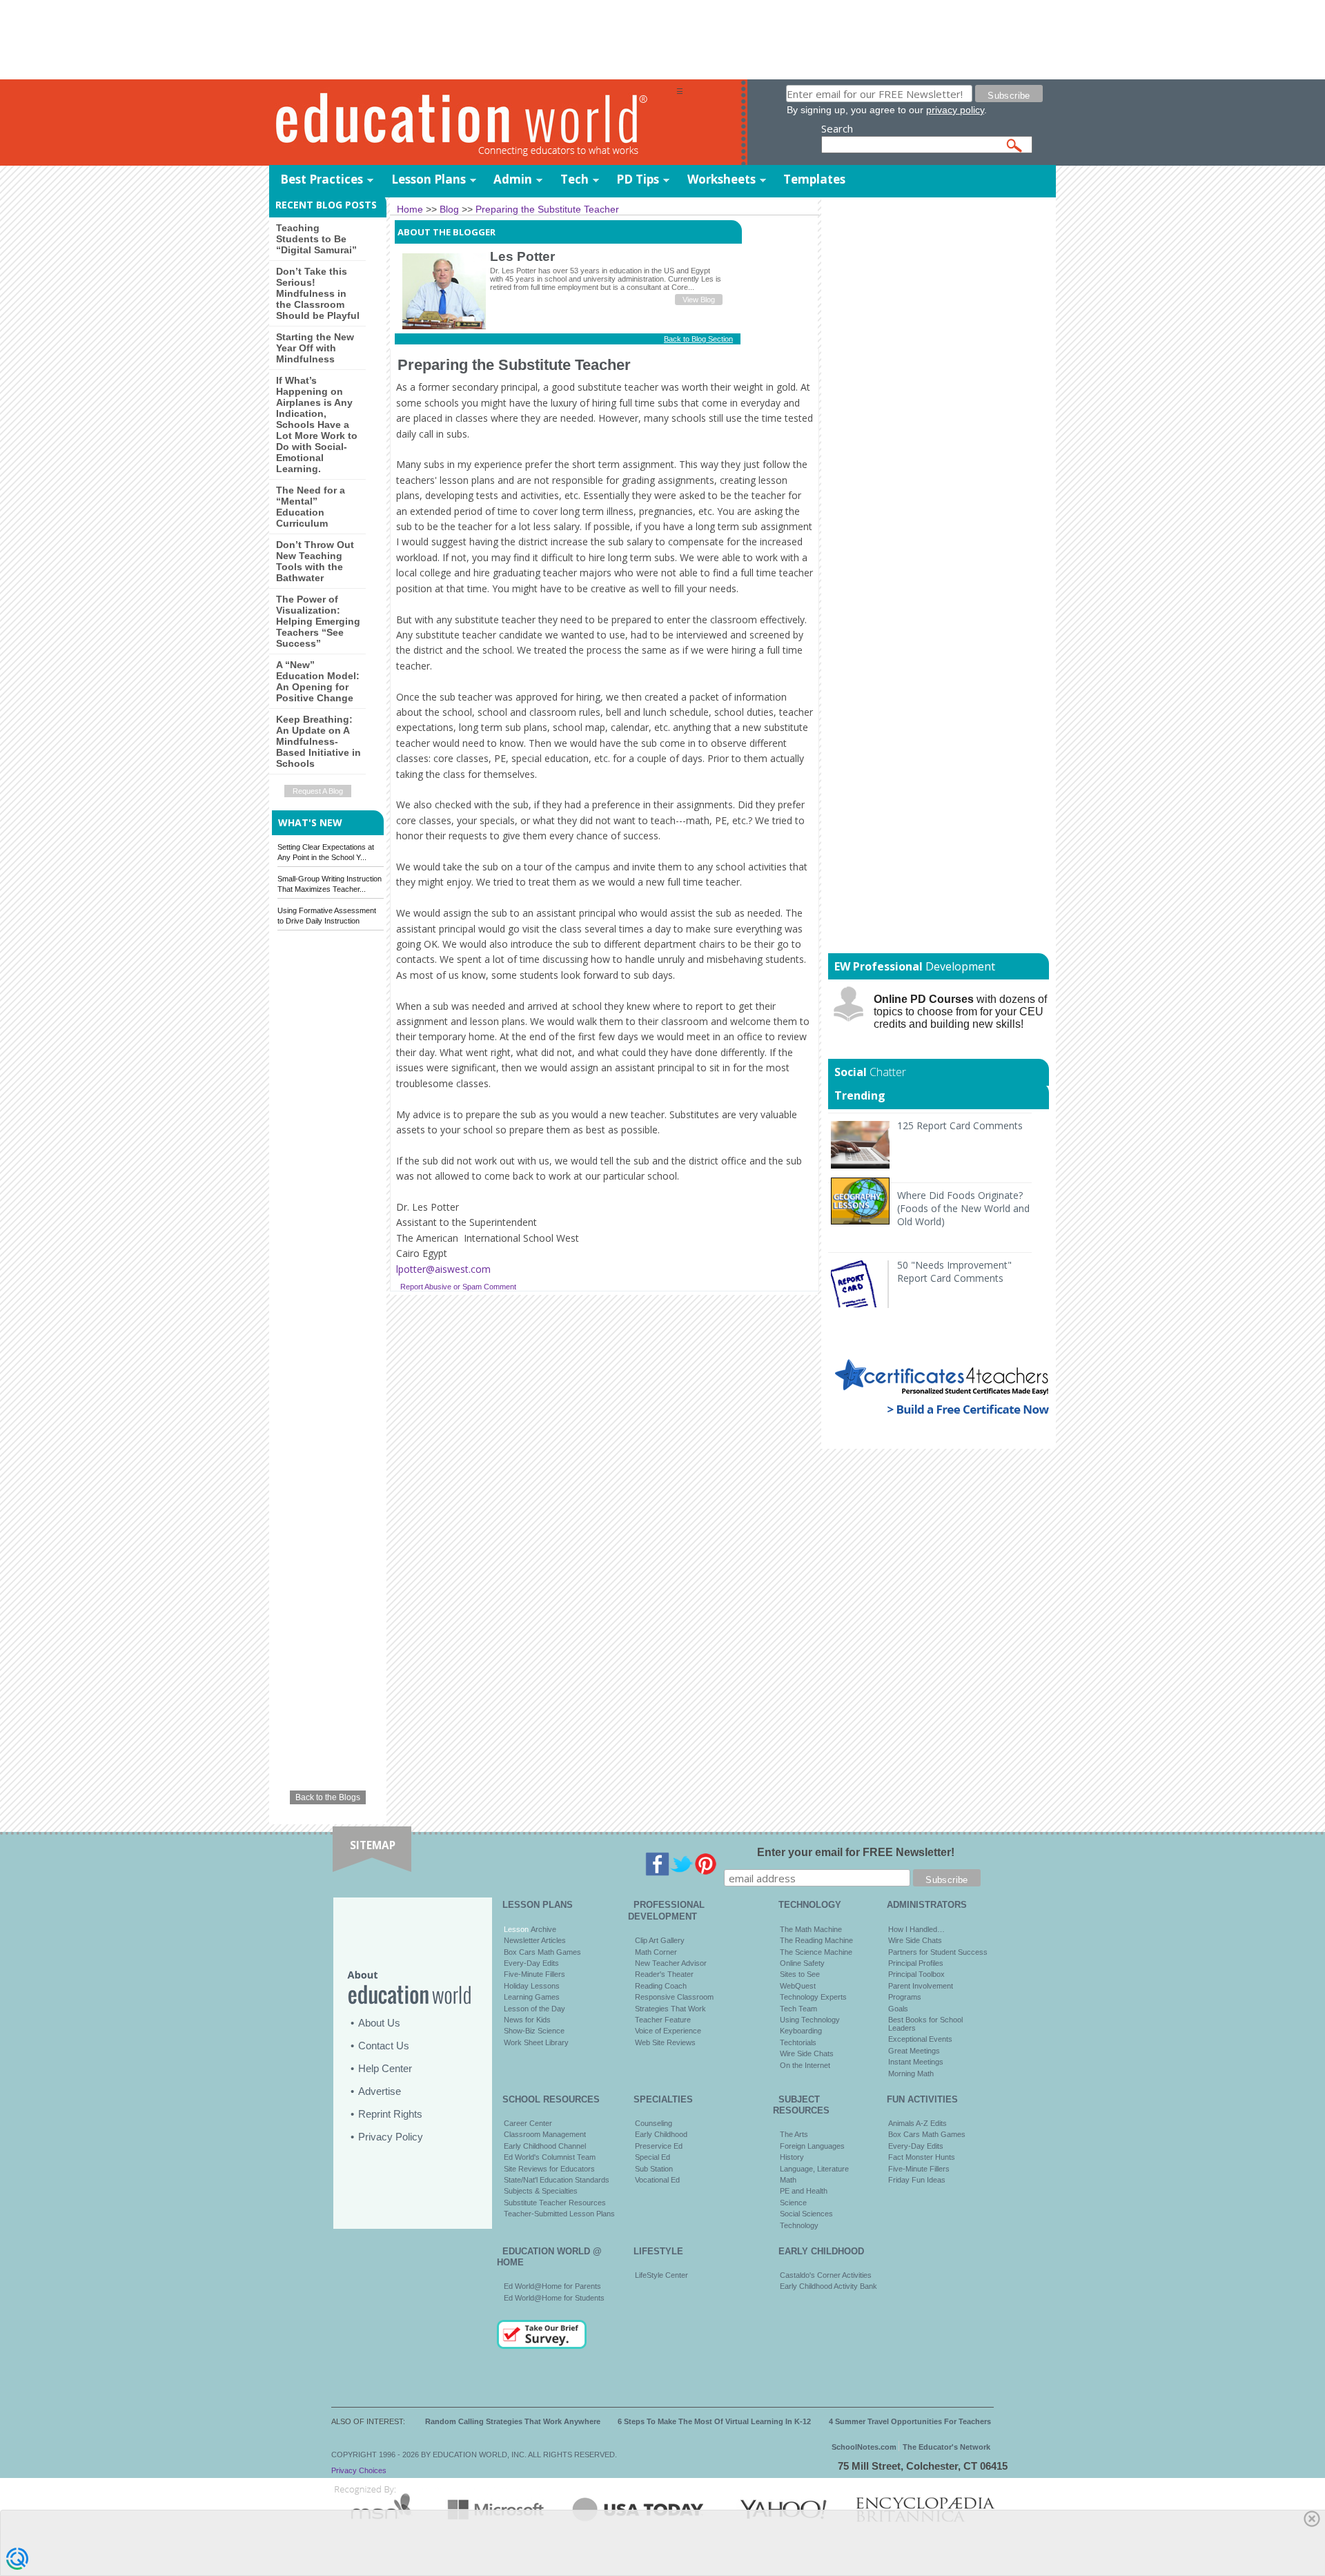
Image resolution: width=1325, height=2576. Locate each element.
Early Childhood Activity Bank (828, 2286)
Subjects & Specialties (541, 2191)
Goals (898, 2009)
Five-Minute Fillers (534, 1974)
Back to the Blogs (328, 1797)
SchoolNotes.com (864, 2447)
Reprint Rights (390, 2114)
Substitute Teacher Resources (555, 2203)
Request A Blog (318, 791)
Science (793, 2203)
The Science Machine (816, 1952)
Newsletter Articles (535, 1940)
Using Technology (810, 2020)
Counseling (654, 2123)
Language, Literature (814, 2169)
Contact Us (384, 2046)
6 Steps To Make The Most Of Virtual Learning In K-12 (714, 2421)
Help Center (385, 2068)
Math (788, 2180)
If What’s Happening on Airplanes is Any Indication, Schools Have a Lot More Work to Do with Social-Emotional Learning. (317, 425)
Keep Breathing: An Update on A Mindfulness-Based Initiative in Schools (318, 741)
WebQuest (798, 1986)
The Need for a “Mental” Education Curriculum (311, 507)
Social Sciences (806, 2214)
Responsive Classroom (674, 1997)
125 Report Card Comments (960, 1125)
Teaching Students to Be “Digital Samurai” (316, 239)
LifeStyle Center (661, 2275)
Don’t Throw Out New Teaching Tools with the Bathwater (315, 561)
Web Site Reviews (665, 2042)
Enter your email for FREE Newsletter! (856, 1852)
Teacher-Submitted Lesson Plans (559, 2214)
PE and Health (804, 2191)
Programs (905, 1997)
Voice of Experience (668, 2031)
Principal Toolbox (916, 1974)
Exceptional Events (920, 2039)
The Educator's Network (946, 2447)
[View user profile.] (444, 326)
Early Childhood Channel (545, 2146)
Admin (513, 179)
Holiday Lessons (532, 1986)
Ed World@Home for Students (554, 2298)
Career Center (528, 2123)
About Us (379, 2023)
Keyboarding (801, 2031)
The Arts (794, 2134)
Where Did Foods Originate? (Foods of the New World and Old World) (963, 1208)
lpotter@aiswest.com (443, 1269)
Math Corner (656, 1952)
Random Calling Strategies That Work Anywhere (513, 2421)
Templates (814, 179)
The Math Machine (811, 1929)
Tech (575, 179)
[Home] (473, 123)
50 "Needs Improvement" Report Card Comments (954, 1271)
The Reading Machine (816, 1940)
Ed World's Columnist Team (550, 2157)
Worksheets (722, 179)
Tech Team (798, 2009)
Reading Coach (661, 1986)
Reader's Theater (664, 1974)
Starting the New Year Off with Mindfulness (315, 348)
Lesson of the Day (534, 2009)
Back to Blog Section (698, 339)
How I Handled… (916, 1929)
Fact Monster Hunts (922, 2157)
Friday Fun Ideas (917, 2180)
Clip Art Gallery (660, 1940)
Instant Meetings (916, 2062)
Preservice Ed (659, 2146)
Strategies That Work (670, 2009)
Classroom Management (545, 2134)
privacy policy (955, 110)
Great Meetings (914, 2051)
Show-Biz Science (534, 2031)
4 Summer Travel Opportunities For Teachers (910, 2421)
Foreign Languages (812, 2146)
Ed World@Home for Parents (552, 2286)
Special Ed (652, 2157)
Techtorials (798, 2042)
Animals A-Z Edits (917, 2123)
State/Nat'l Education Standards (557, 2180)
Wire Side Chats (807, 2053)
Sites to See (800, 1974)
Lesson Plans (429, 179)
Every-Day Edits (531, 1963)
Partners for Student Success (938, 1952)
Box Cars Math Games (542, 1952)
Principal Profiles (916, 1963)
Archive (542, 1929)
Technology (799, 2225)
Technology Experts (813, 1997)
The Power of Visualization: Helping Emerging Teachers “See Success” (318, 621)
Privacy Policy (391, 2137)
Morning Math (911, 2074)
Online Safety (802, 1963)
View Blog (699, 300)
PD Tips (638, 179)
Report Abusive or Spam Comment (458, 1287)
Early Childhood (661, 2134)
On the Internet (805, 2065)
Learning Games (532, 1997)
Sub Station (654, 2169)
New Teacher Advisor (671, 1963)
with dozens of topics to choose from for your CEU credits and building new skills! (960, 1012)
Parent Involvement (921, 1986)
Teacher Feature (663, 2020)
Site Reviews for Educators (549, 2169)
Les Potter (522, 256)
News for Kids (527, 2020)
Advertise (380, 2091)
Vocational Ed (657, 2180)
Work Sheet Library (536, 2042)
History (792, 2157)
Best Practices (322, 179)
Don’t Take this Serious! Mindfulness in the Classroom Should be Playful (318, 293)
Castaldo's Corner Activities (826, 2275)
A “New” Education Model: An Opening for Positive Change (318, 681)
